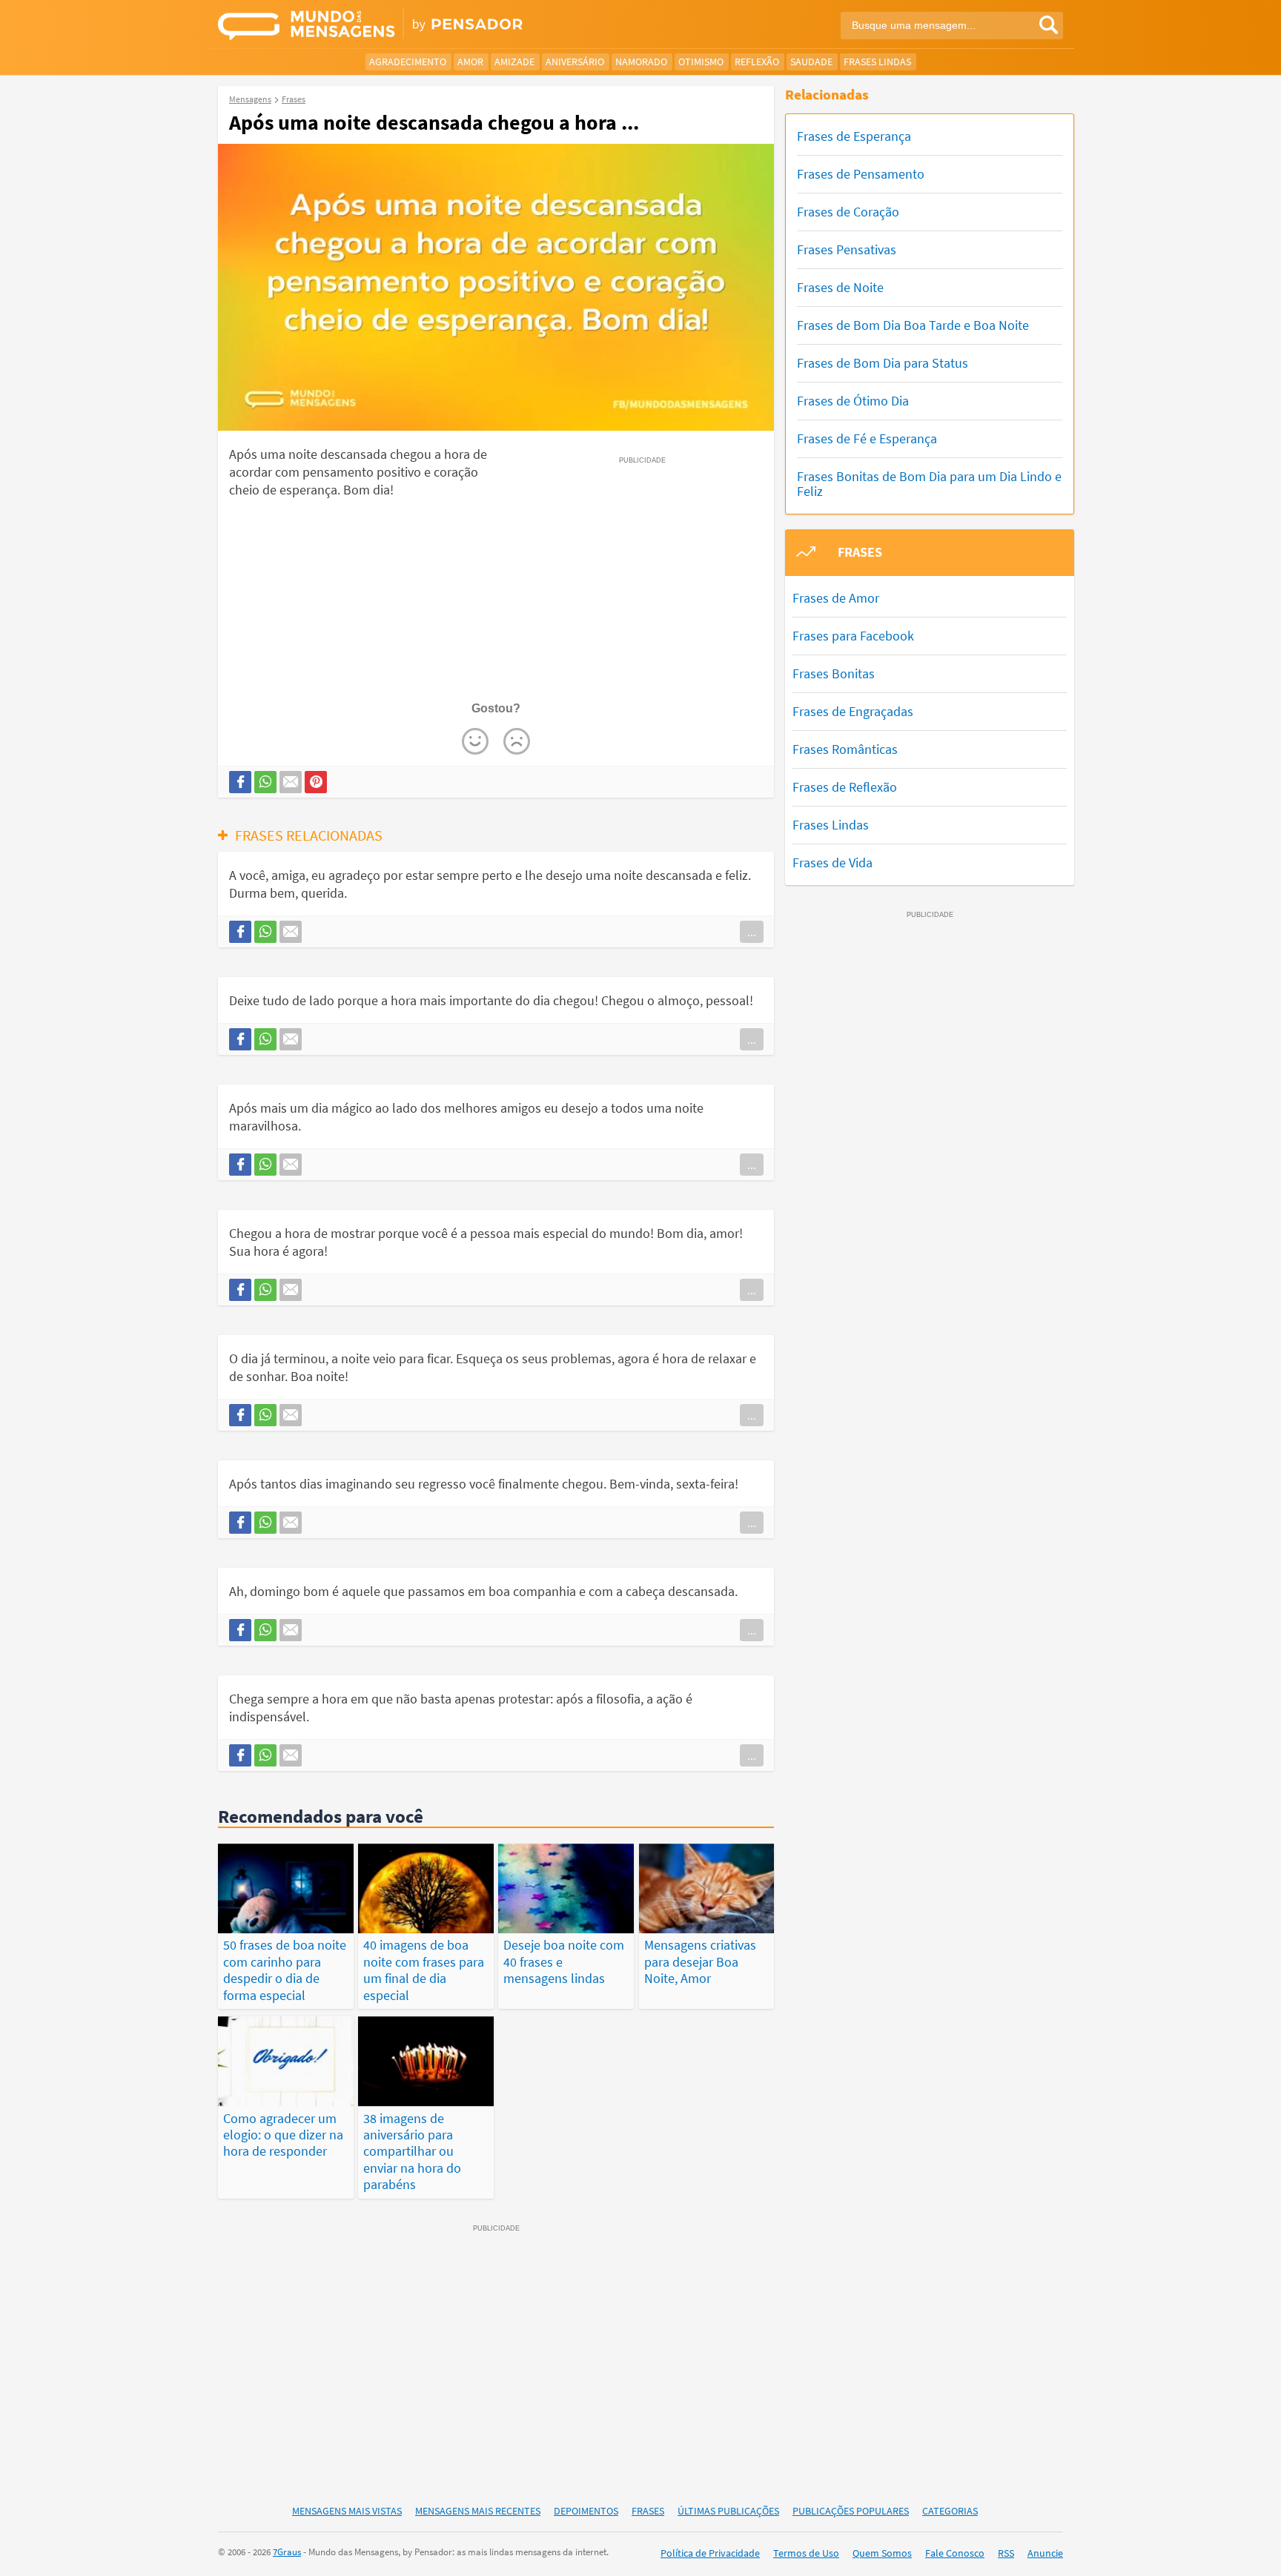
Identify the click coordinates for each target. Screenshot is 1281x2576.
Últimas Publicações (728, 2511)
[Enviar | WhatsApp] (265, 782)
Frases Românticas (845, 749)
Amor (470, 62)
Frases (648, 2511)
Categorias (950, 2511)
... (752, 932)
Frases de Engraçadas (853, 711)
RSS (1006, 2553)
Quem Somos (882, 2553)
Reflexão (757, 62)
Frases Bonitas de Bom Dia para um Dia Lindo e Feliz (929, 484)
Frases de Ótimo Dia (853, 401)
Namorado (641, 62)
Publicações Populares (851, 2511)
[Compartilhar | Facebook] (240, 782)
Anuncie (1045, 2553)
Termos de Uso (806, 2553)
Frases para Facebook (853, 636)
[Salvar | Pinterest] (316, 782)
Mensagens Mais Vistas (347, 2511)
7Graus (287, 2552)
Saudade (811, 62)
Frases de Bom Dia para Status (883, 363)
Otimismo (701, 62)
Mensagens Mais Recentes (478, 2511)
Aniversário (575, 62)
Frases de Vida (833, 862)
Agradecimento (408, 62)
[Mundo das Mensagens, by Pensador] (424, 26)
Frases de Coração (848, 212)
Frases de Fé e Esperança (867, 438)
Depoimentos (586, 2511)
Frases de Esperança (854, 136)
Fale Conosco (955, 2553)
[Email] (291, 782)
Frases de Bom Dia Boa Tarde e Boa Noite (913, 325)
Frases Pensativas (847, 249)
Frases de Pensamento (861, 174)
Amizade (514, 62)
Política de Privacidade (710, 2553)
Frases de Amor (836, 598)
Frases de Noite (840, 287)
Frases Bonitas (834, 673)
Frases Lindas (877, 62)
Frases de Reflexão (845, 787)
